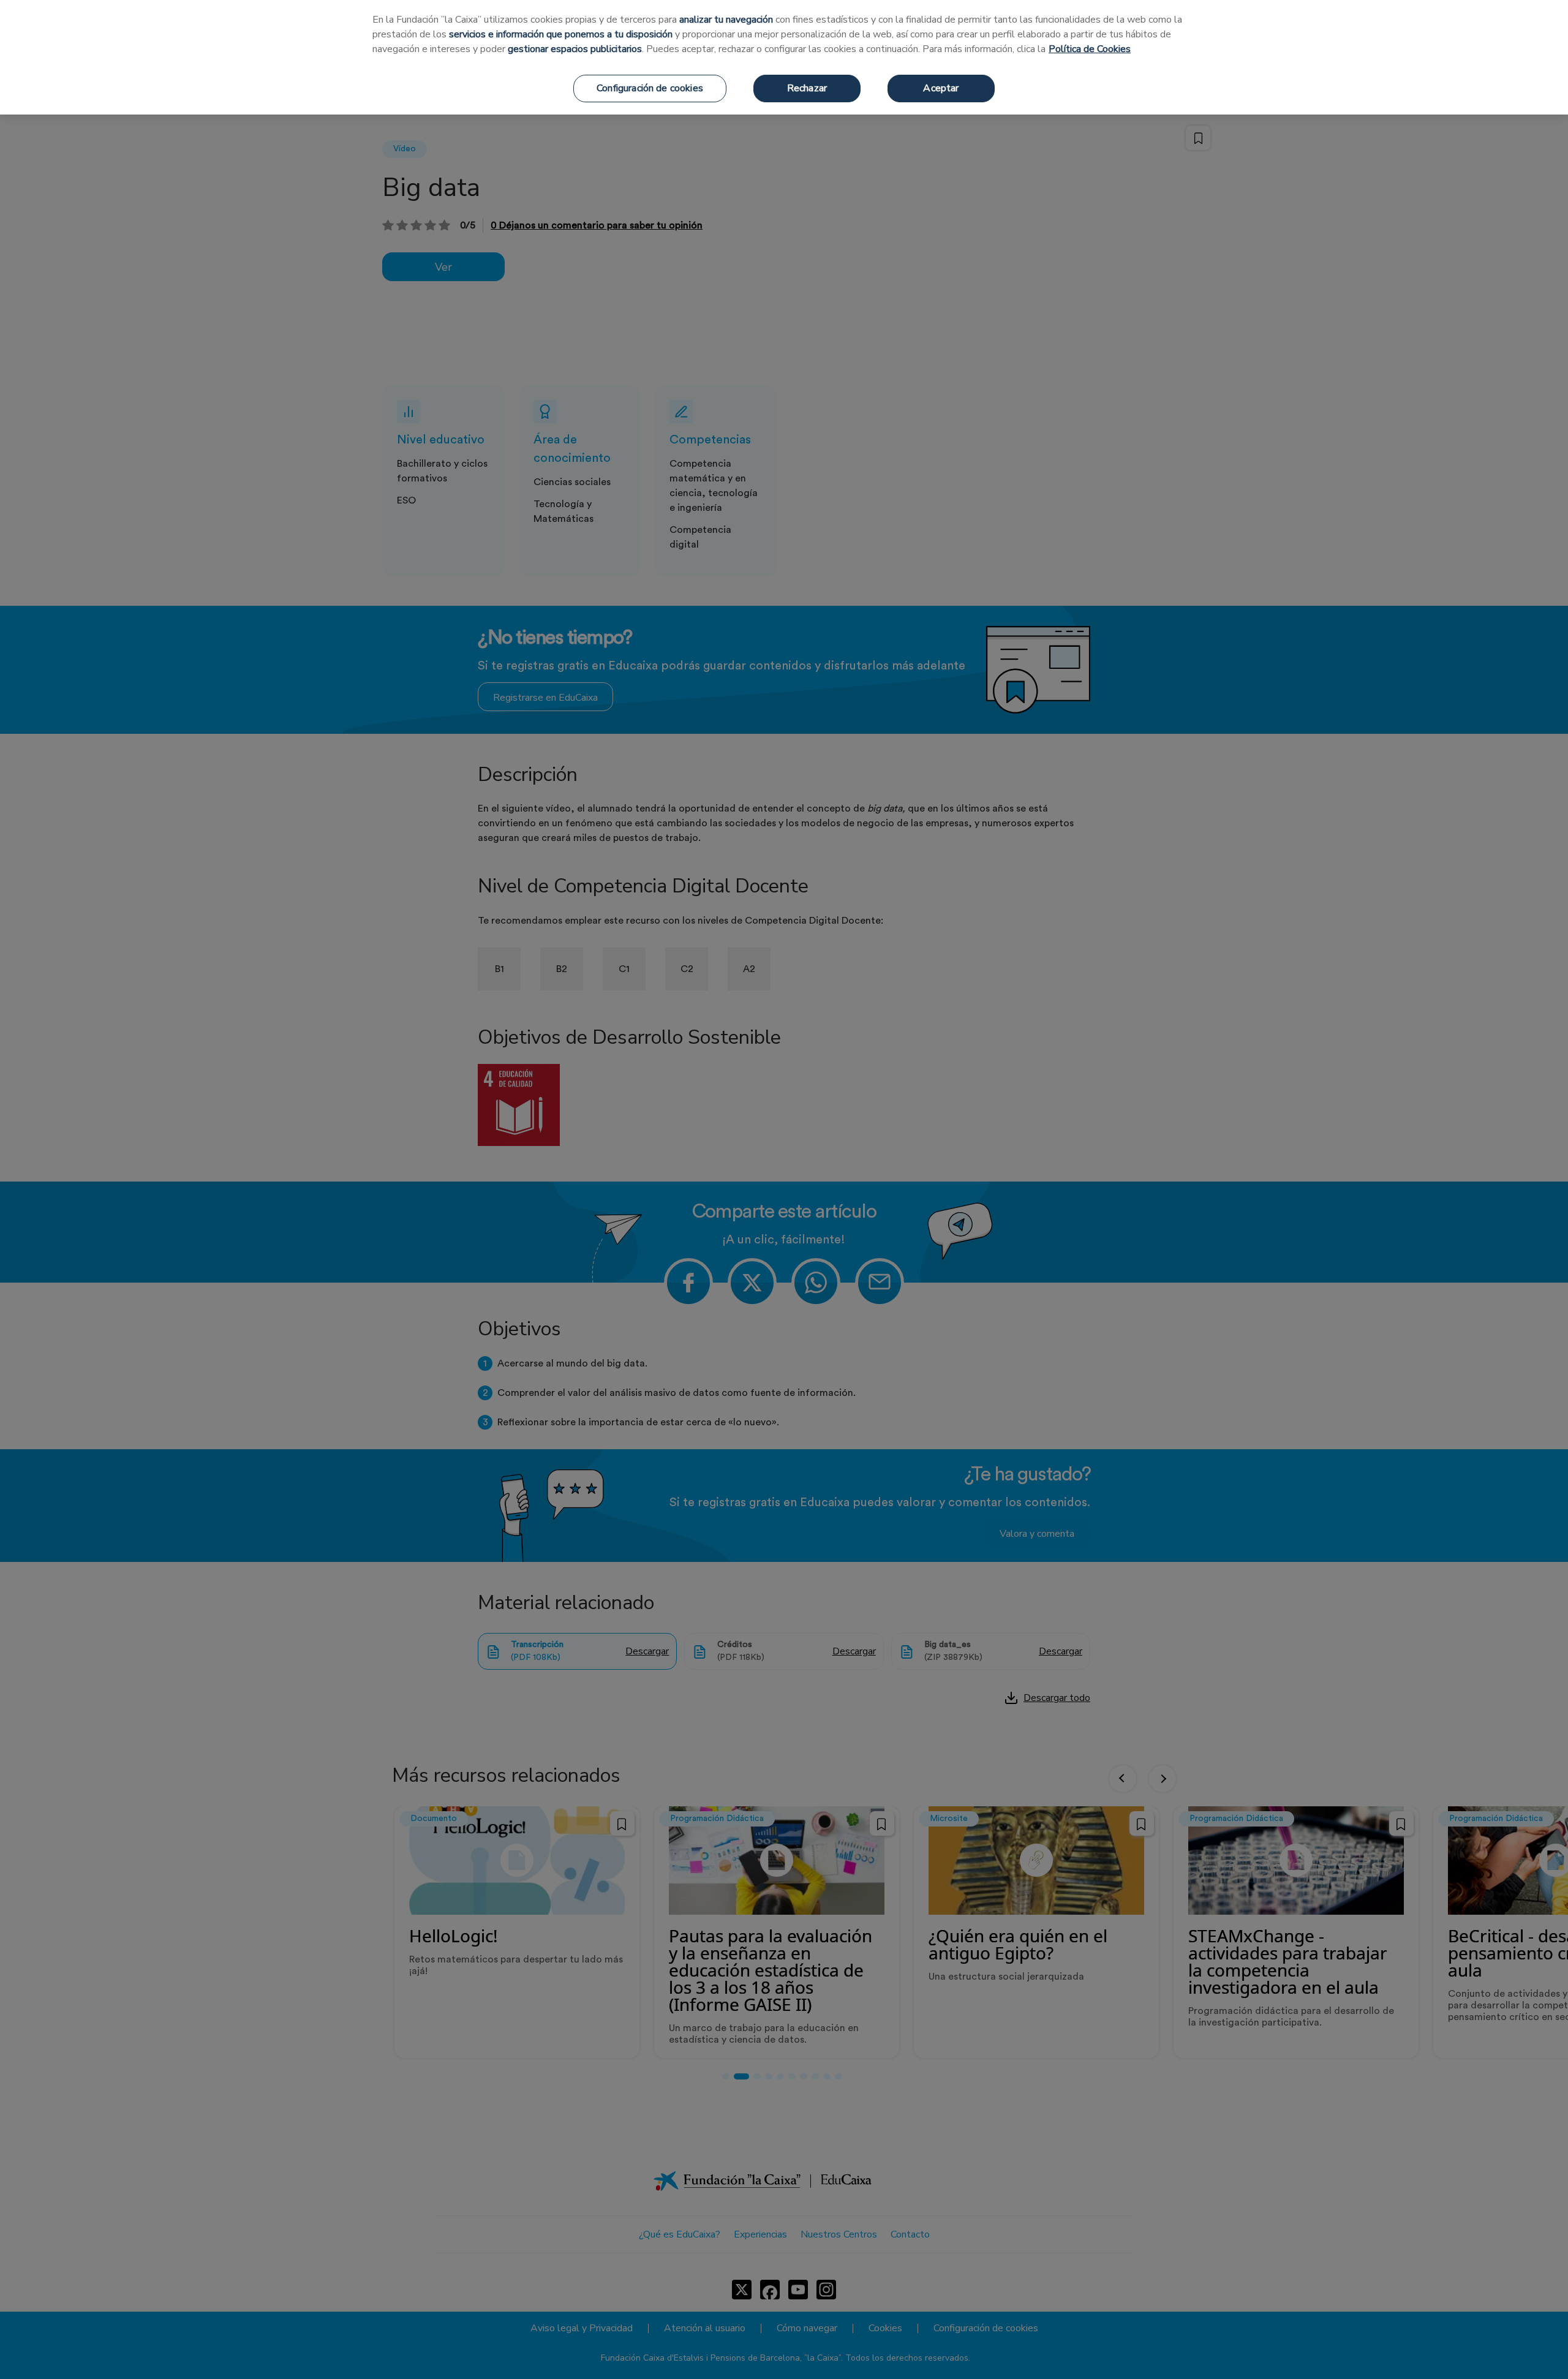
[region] (784, 57)
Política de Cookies (1090, 49)
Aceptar (941, 88)
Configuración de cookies (650, 88)
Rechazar (807, 88)
